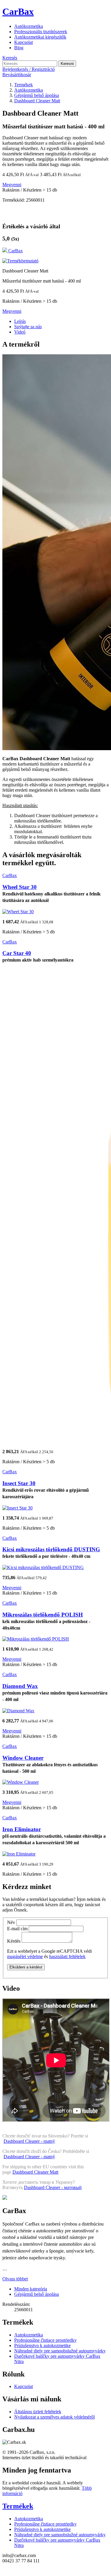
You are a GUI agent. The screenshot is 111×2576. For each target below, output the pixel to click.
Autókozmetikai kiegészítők (40, 37)
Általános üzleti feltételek (38, 2412)
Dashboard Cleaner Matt (35, 2172)
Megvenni (12, 185)
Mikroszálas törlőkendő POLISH (43, 1615)
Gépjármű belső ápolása (37, 2294)
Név (11, 1922)
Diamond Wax (20, 1686)
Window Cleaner (23, 1758)
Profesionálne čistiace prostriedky (45, 2340)
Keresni (67, 64)
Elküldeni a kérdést (26, 1967)
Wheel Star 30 (20, 887)
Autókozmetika (29, 26)
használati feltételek (67, 1956)
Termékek (18, 2506)
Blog (19, 48)
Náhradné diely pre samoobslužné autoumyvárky (60, 2351)
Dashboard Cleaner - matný (29, 2141)
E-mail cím (17, 1929)
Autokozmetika (29, 2335)
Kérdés (14, 1941)
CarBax (18, 12)
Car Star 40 (17, 953)
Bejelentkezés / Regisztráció (29, 69)
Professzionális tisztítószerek (41, 32)
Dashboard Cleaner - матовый (53, 2187)
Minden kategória (31, 2289)
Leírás (20, 321)
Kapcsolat (24, 42)
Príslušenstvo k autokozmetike (42, 2345)
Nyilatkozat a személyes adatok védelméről (54, 2417)
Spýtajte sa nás (28, 327)
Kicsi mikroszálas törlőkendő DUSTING (51, 1549)
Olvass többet (15, 2279)
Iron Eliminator (22, 1829)
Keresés (10, 58)
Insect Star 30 (19, 1483)
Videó (20, 332)
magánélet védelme (25, 1956)
